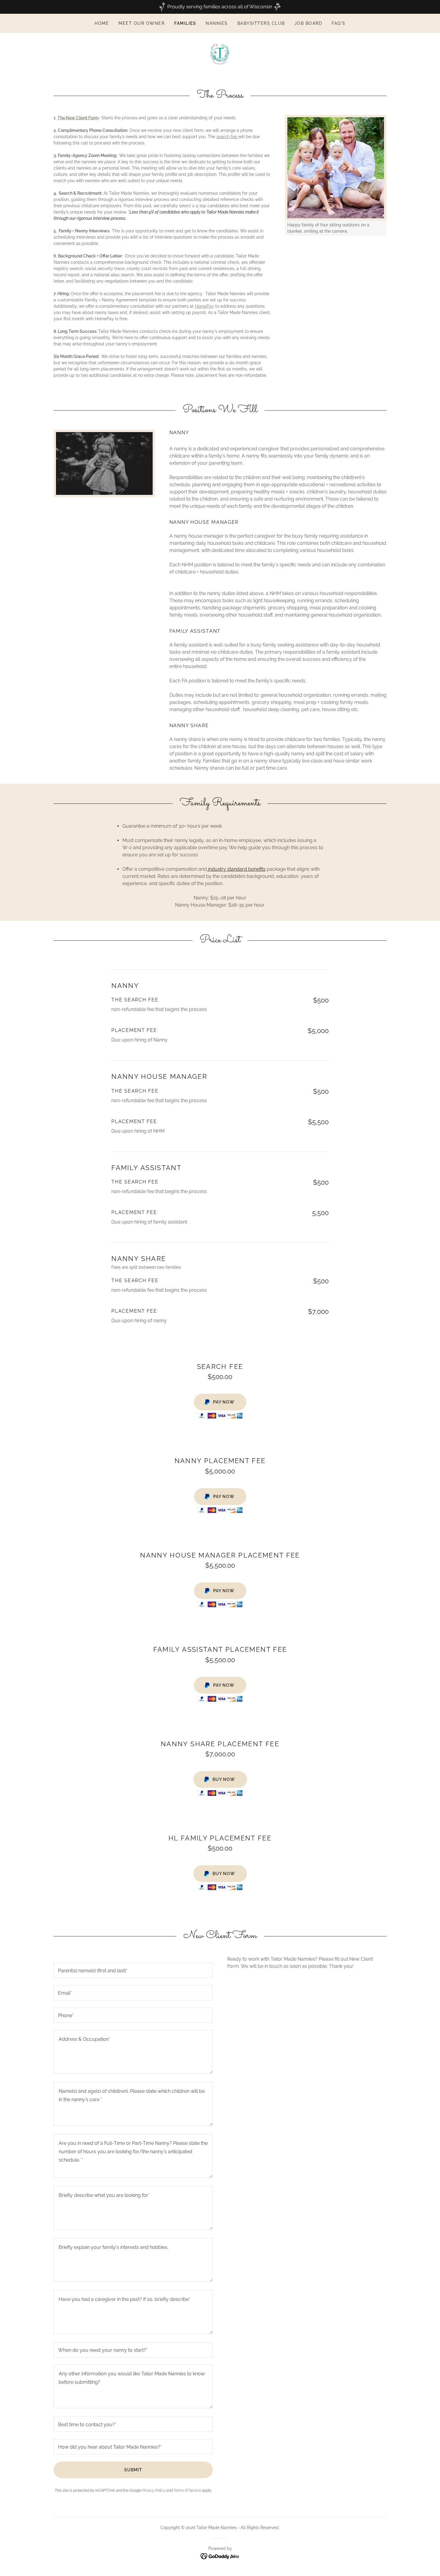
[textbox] (133, 1970)
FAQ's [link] (339, 23)
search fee (227, 137)
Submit (133, 2470)
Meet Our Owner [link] (142, 23)
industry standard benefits (236, 869)
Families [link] (185, 23)
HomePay (204, 306)
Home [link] (102, 23)
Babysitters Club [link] (261, 23)
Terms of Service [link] (187, 2490)
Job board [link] (308, 23)
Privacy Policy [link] (154, 2490)
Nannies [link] (217, 23)
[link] (220, 54)
